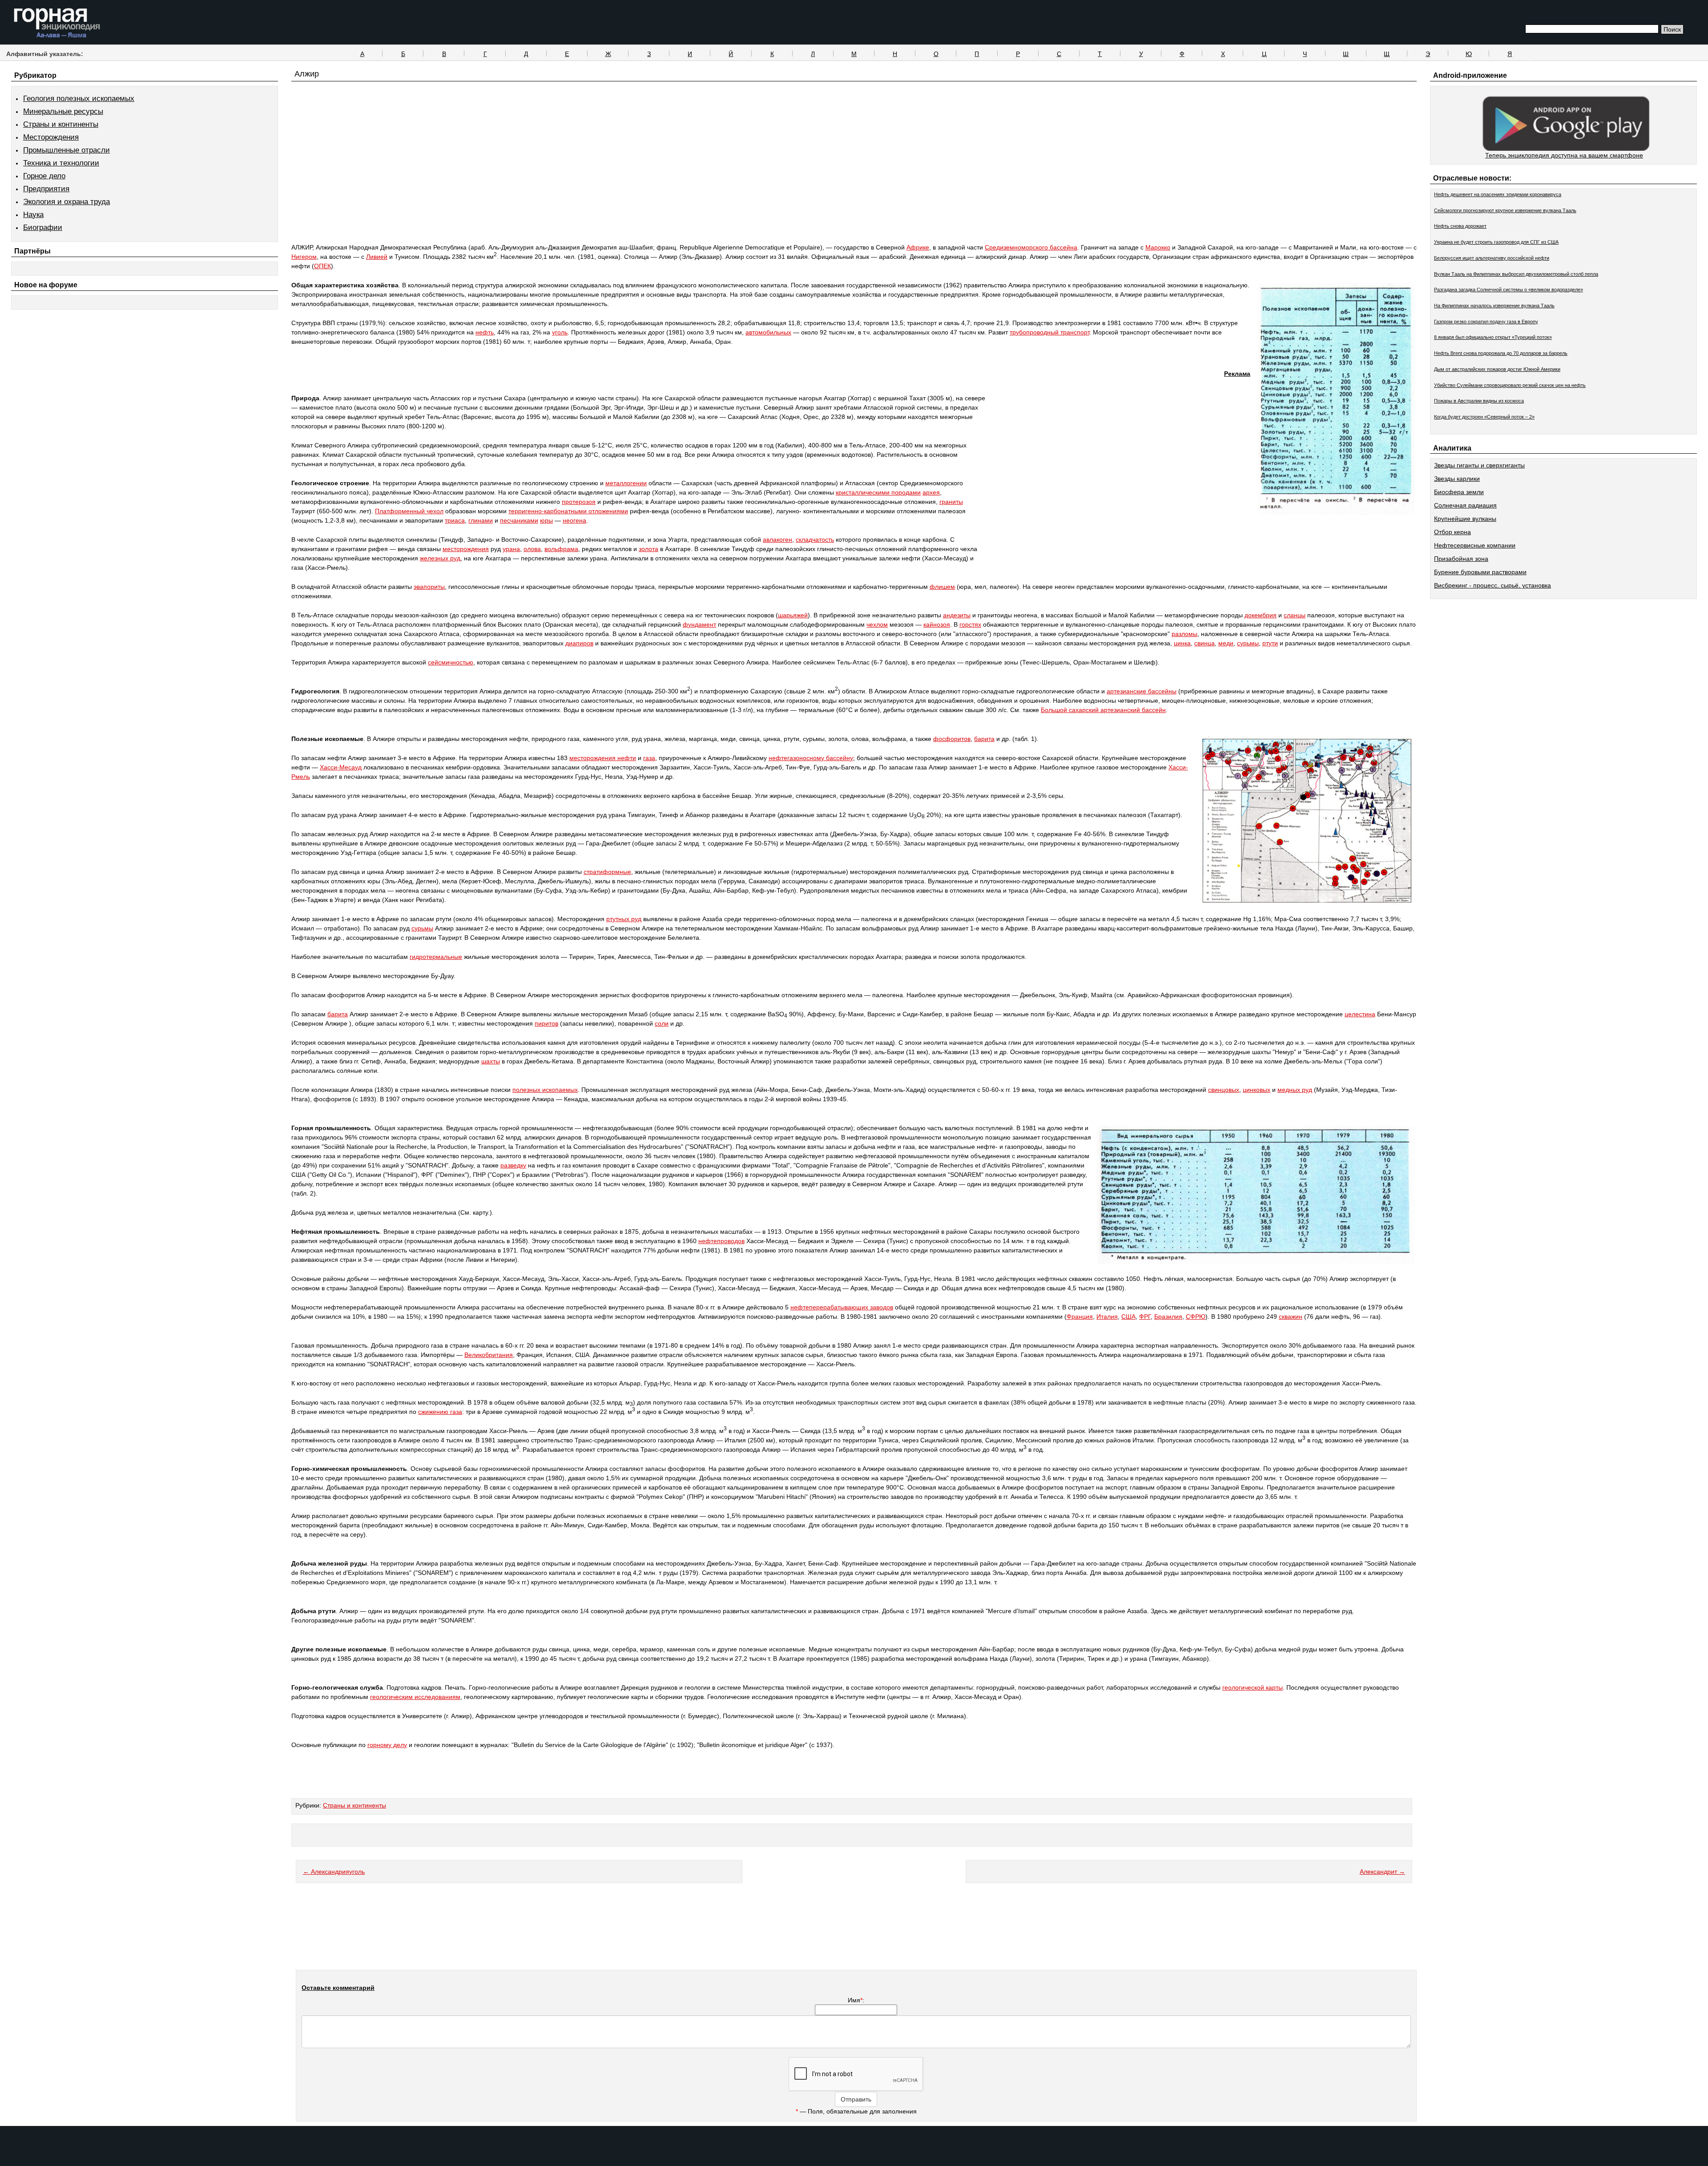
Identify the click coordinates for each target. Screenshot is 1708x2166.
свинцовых (1224, 1090)
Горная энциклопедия (57, 23)
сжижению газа (440, 1412)
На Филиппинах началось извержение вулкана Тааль (1494, 306)
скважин (1291, 1317)
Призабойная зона (1461, 559)
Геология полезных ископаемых (79, 99)
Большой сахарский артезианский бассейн (1103, 710)
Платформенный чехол (409, 511)
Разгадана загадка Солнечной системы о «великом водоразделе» (1509, 290)
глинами (481, 520)
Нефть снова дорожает (1460, 226)
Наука (33, 215)
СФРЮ (1196, 1317)
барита (984, 739)
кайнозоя (937, 624)
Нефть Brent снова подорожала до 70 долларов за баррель (1501, 353)
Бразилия (1168, 1317)
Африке (918, 247)
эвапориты (429, 587)
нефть (485, 332)
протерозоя (579, 502)
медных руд (1295, 1090)
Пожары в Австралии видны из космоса (1479, 401)
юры (546, 520)
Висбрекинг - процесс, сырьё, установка (1492, 585)
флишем (942, 587)
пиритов (546, 1023)
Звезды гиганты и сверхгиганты (1479, 465)
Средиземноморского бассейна (1031, 247)
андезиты (957, 615)
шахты (491, 1061)
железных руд (440, 558)
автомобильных (768, 332)
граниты (951, 502)
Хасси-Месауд (341, 767)
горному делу (387, 1745)
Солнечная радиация (1465, 505)
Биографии (43, 227)
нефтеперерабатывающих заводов (842, 1307)
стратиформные (607, 872)
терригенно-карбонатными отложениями (568, 511)
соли (662, 1023)
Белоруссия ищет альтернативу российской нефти (1492, 258)
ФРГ (1145, 1317)
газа (649, 758)
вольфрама (561, 549)
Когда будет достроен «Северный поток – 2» (1484, 417)
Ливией (377, 257)
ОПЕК (322, 266)
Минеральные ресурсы (63, 111)
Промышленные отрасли (66, 150)
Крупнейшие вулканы (1465, 519)
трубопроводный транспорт (1049, 332)
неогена (574, 520)
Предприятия (46, 189)
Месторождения (51, 137)
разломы (1184, 634)
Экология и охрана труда (66, 202)
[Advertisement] (854, 179)
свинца (1204, 643)
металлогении (626, 483)
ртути (1270, 643)
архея (931, 492)
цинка (1182, 643)
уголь (560, 332)
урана (511, 549)
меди (1226, 643)
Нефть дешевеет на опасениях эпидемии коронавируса (1498, 194)
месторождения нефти (603, 758)
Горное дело (44, 176)
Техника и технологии (61, 163)
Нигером (304, 257)
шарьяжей (793, 615)
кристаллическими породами (878, 492)
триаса (455, 520)
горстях (970, 624)
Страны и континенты (61, 124)
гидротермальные (436, 957)
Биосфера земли (1459, 492)
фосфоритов (952, 739)
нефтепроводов (721, 1241)
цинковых (1257, 1090)
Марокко (1158, 247)
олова (532, 549)
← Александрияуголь (334, 1872)
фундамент (699, 624)
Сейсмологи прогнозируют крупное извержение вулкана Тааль (1505, 210)
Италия (1107, 1317)
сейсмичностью (451, 662)
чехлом (877, 624)
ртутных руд (624, 919)
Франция (1080, 1317)
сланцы (1295, 615)
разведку (513, 1165)
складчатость (815, 539)
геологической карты (1253, 1687)
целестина (1360, 1014)
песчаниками (519, 520)
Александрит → (1382, 1872)
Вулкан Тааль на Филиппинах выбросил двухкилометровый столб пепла (1516, 274)
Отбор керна (1452, 532)
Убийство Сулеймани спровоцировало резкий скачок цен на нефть (1510, 385)
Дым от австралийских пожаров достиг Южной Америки (1497, 369)
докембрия (1261, 615)
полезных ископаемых (545, 1090)
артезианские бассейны (1142, 691)
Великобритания (489, 1355)
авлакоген (777, 539)
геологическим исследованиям (415, 1697)
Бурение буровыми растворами (1480, 572)
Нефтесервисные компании (1475, 545)
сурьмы (1248, 643)
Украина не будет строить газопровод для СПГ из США (1496, 242)
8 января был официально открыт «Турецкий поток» (1493, 337)
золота (649, 549)
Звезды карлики (1457, 479)
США (1128, 1317)
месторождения (466, 549)
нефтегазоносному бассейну (811, 758)
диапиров (579, 643)
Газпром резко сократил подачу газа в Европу (1486, 322)
